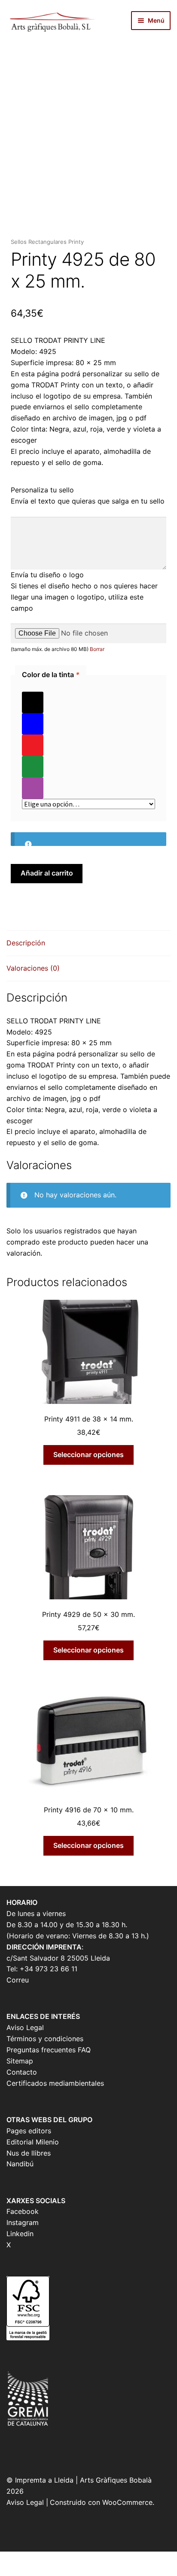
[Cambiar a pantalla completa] (31, 2559)
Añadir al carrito (47, 873)
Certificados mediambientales (55, 2083)
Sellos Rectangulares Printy (47, 242)
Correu (18, 1980)
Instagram (23, 2222)
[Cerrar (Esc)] (75, 2559)
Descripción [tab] (26, 943)
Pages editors (29, 2131)
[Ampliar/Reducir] (10, 2559)
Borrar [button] (97, 649)
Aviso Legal (25, 2027)
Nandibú (20, 2164)
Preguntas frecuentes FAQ (49, 2050)
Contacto (22, 2072)
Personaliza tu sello (42, 490)
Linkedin (20, 2234)
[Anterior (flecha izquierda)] (10, 2571)
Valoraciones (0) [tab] (33, 968)
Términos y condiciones (45, 2039)
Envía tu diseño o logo (47, 575)
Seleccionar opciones (88, 1454)
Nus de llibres (29, 2153)
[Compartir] (53, 2559)
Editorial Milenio (33, 2142)
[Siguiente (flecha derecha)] (31, 2571)
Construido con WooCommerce (101, 2502)
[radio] (88, 702)
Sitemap (20, 2061)
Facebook (23, 2211)
